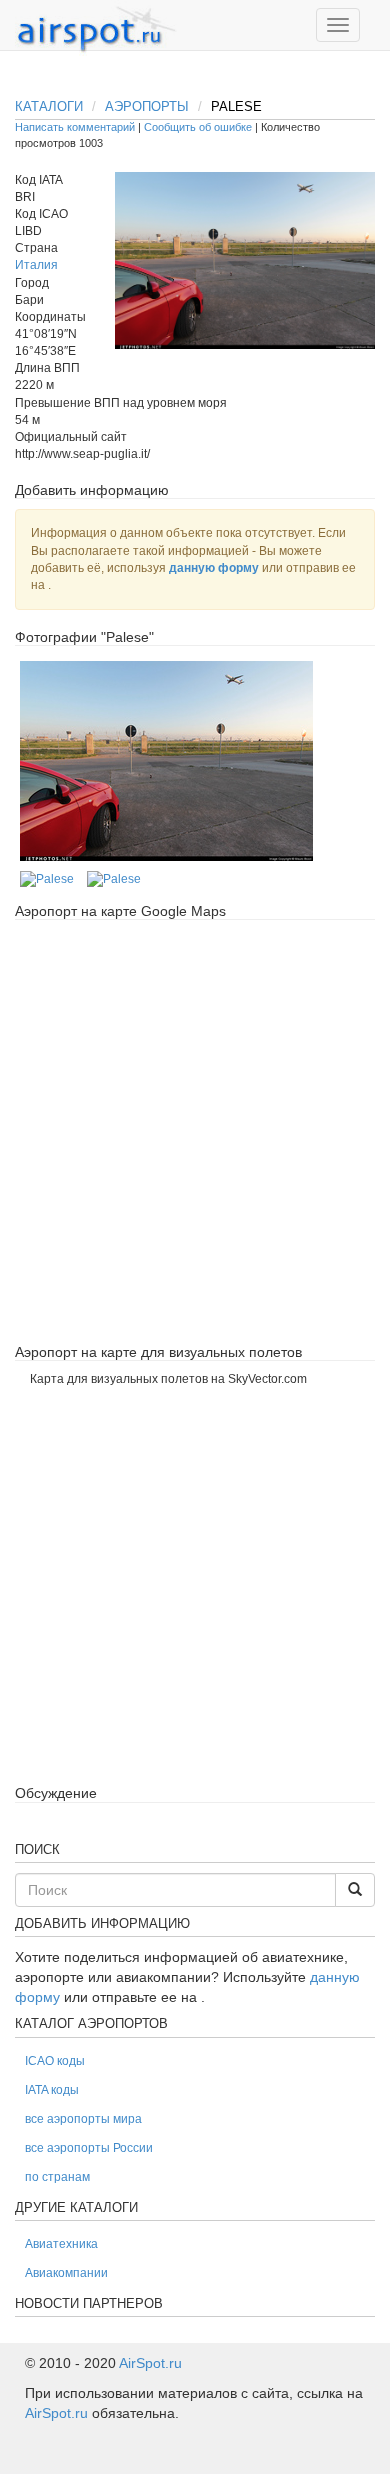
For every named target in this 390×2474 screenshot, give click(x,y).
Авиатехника (61, 2244)
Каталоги (49, 106)
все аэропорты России (89, 2148)
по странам (57, 2177)
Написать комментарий (75, 127)
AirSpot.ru (150, 2363)
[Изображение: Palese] (166, 761)
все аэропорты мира (83, 2119)
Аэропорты (147, 106)
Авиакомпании (66, 2273)
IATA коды (52, 2090)
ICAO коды (55, 2061)
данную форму (214, 568)
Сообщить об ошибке (198, 127)
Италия (36, 265)
